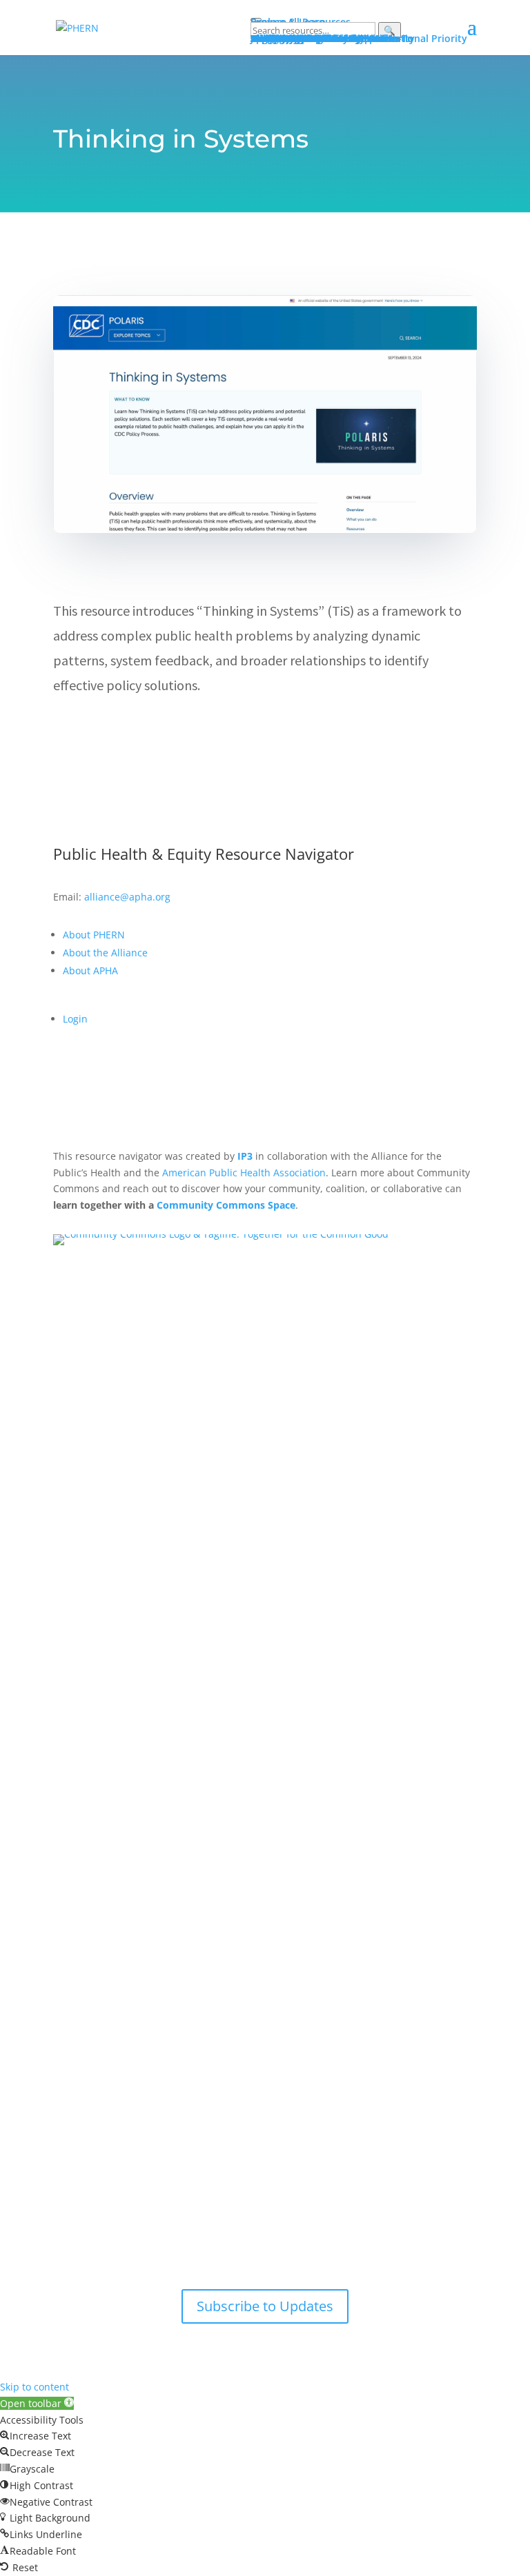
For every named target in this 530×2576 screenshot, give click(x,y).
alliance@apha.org (127, 897)
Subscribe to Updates (265, 2306)
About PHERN (94, 935)
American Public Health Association (244, 1173)
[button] (37, 2403)
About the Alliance (105, 953)
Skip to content (35, 2387)
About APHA (92, 970)
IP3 (245, 1156)
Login (75, 1019)
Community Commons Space (226, 1205)
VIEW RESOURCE (121, 731)
